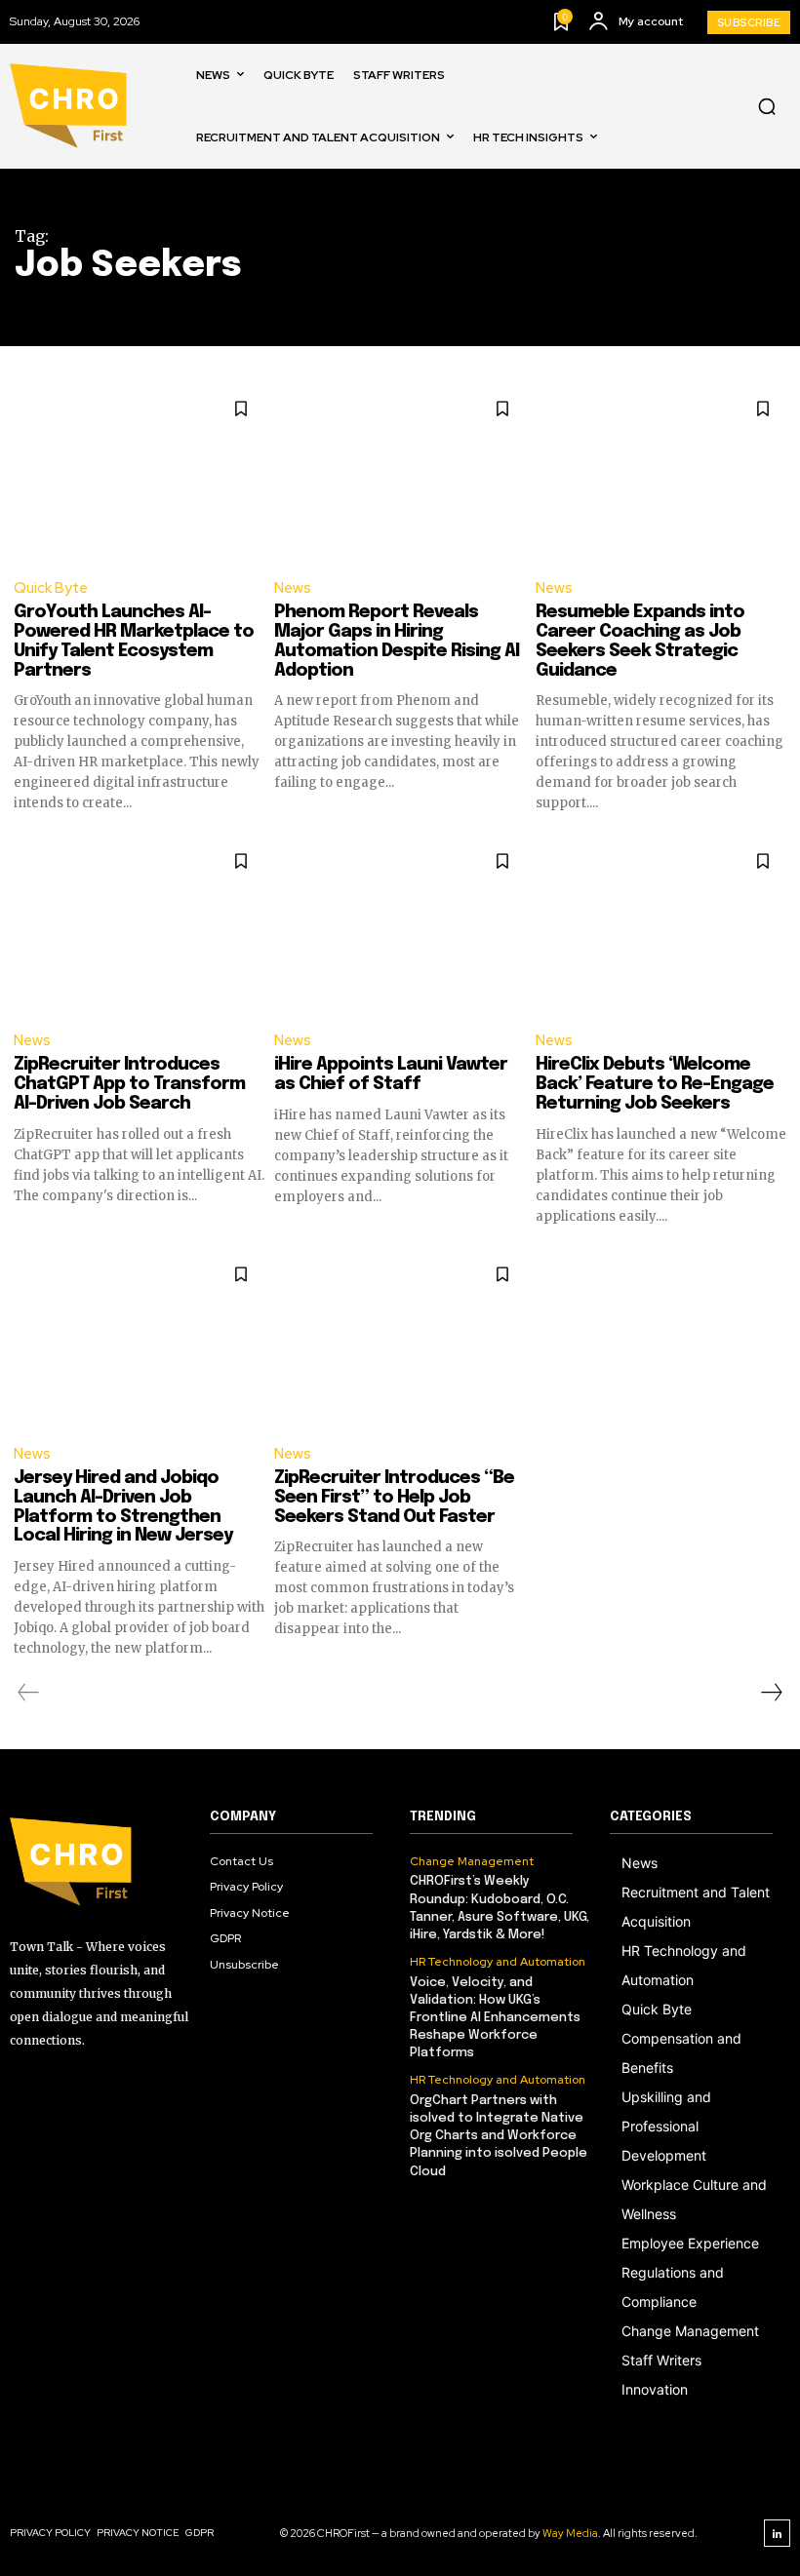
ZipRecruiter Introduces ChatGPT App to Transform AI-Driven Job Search (129, 1084)
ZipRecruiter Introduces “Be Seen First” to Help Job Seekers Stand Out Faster (394, 1498)
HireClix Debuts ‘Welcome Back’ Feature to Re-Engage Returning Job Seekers (655, 1084)
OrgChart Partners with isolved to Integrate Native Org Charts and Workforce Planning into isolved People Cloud (499, 2136)
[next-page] (771, 1693)
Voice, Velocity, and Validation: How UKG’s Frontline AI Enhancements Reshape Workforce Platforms (495, 2018)
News (293, 588)
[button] (767, 106)
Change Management (472, 1861)
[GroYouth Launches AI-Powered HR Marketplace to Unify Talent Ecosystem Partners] (139, 473)
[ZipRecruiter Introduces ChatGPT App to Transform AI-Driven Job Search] (139, 925)
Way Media (570, 2533)
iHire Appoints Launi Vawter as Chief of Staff (391, 1074)
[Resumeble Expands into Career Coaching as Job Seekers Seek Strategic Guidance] (661, 473)
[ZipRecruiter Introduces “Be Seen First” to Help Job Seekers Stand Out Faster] (400, 1339)
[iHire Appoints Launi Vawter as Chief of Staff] (400, 925)
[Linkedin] (778, 2533)
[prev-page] (29, 1693)
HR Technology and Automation (498, 1962)
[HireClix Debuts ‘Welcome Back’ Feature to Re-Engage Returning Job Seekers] (661, 925)
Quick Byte (51, 588)
